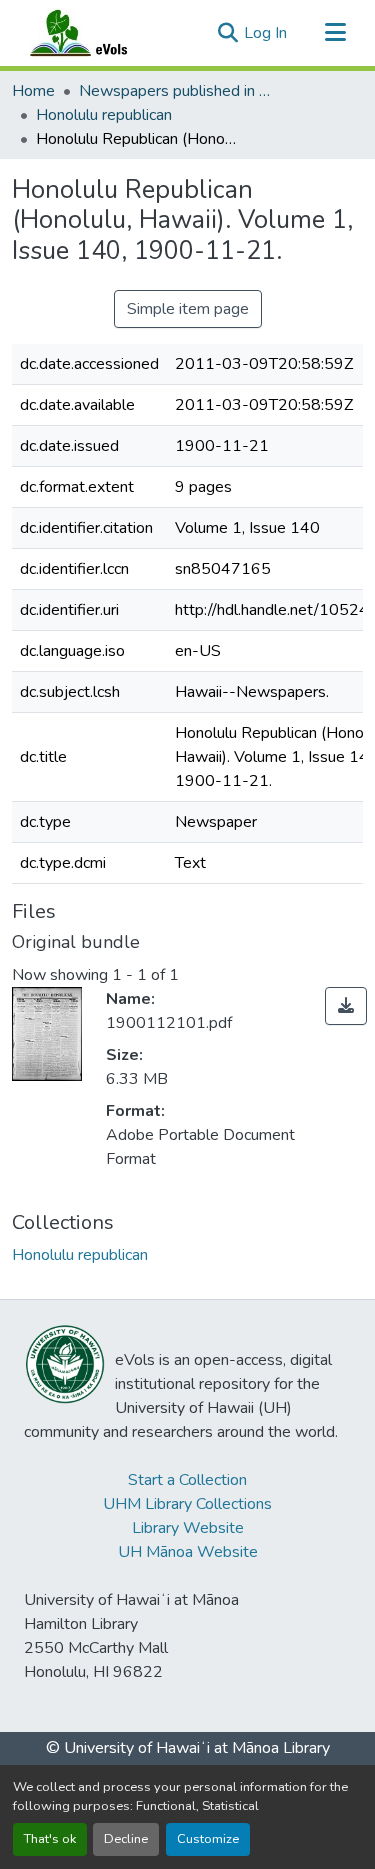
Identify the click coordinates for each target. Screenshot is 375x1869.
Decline (126, 1839)
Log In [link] (265, 33)
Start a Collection (187, 1480)
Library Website (188, 1528)
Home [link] (33, 91)
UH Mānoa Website (188, 1552)
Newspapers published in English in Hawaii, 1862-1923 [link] (179, 91)
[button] (98, 33)
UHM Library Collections (187, 1504)
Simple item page (188, 309)
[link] (346, 1006)
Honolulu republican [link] (104, 115)
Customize (208, 1839)
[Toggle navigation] (335, 33)
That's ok (50, 1839)
